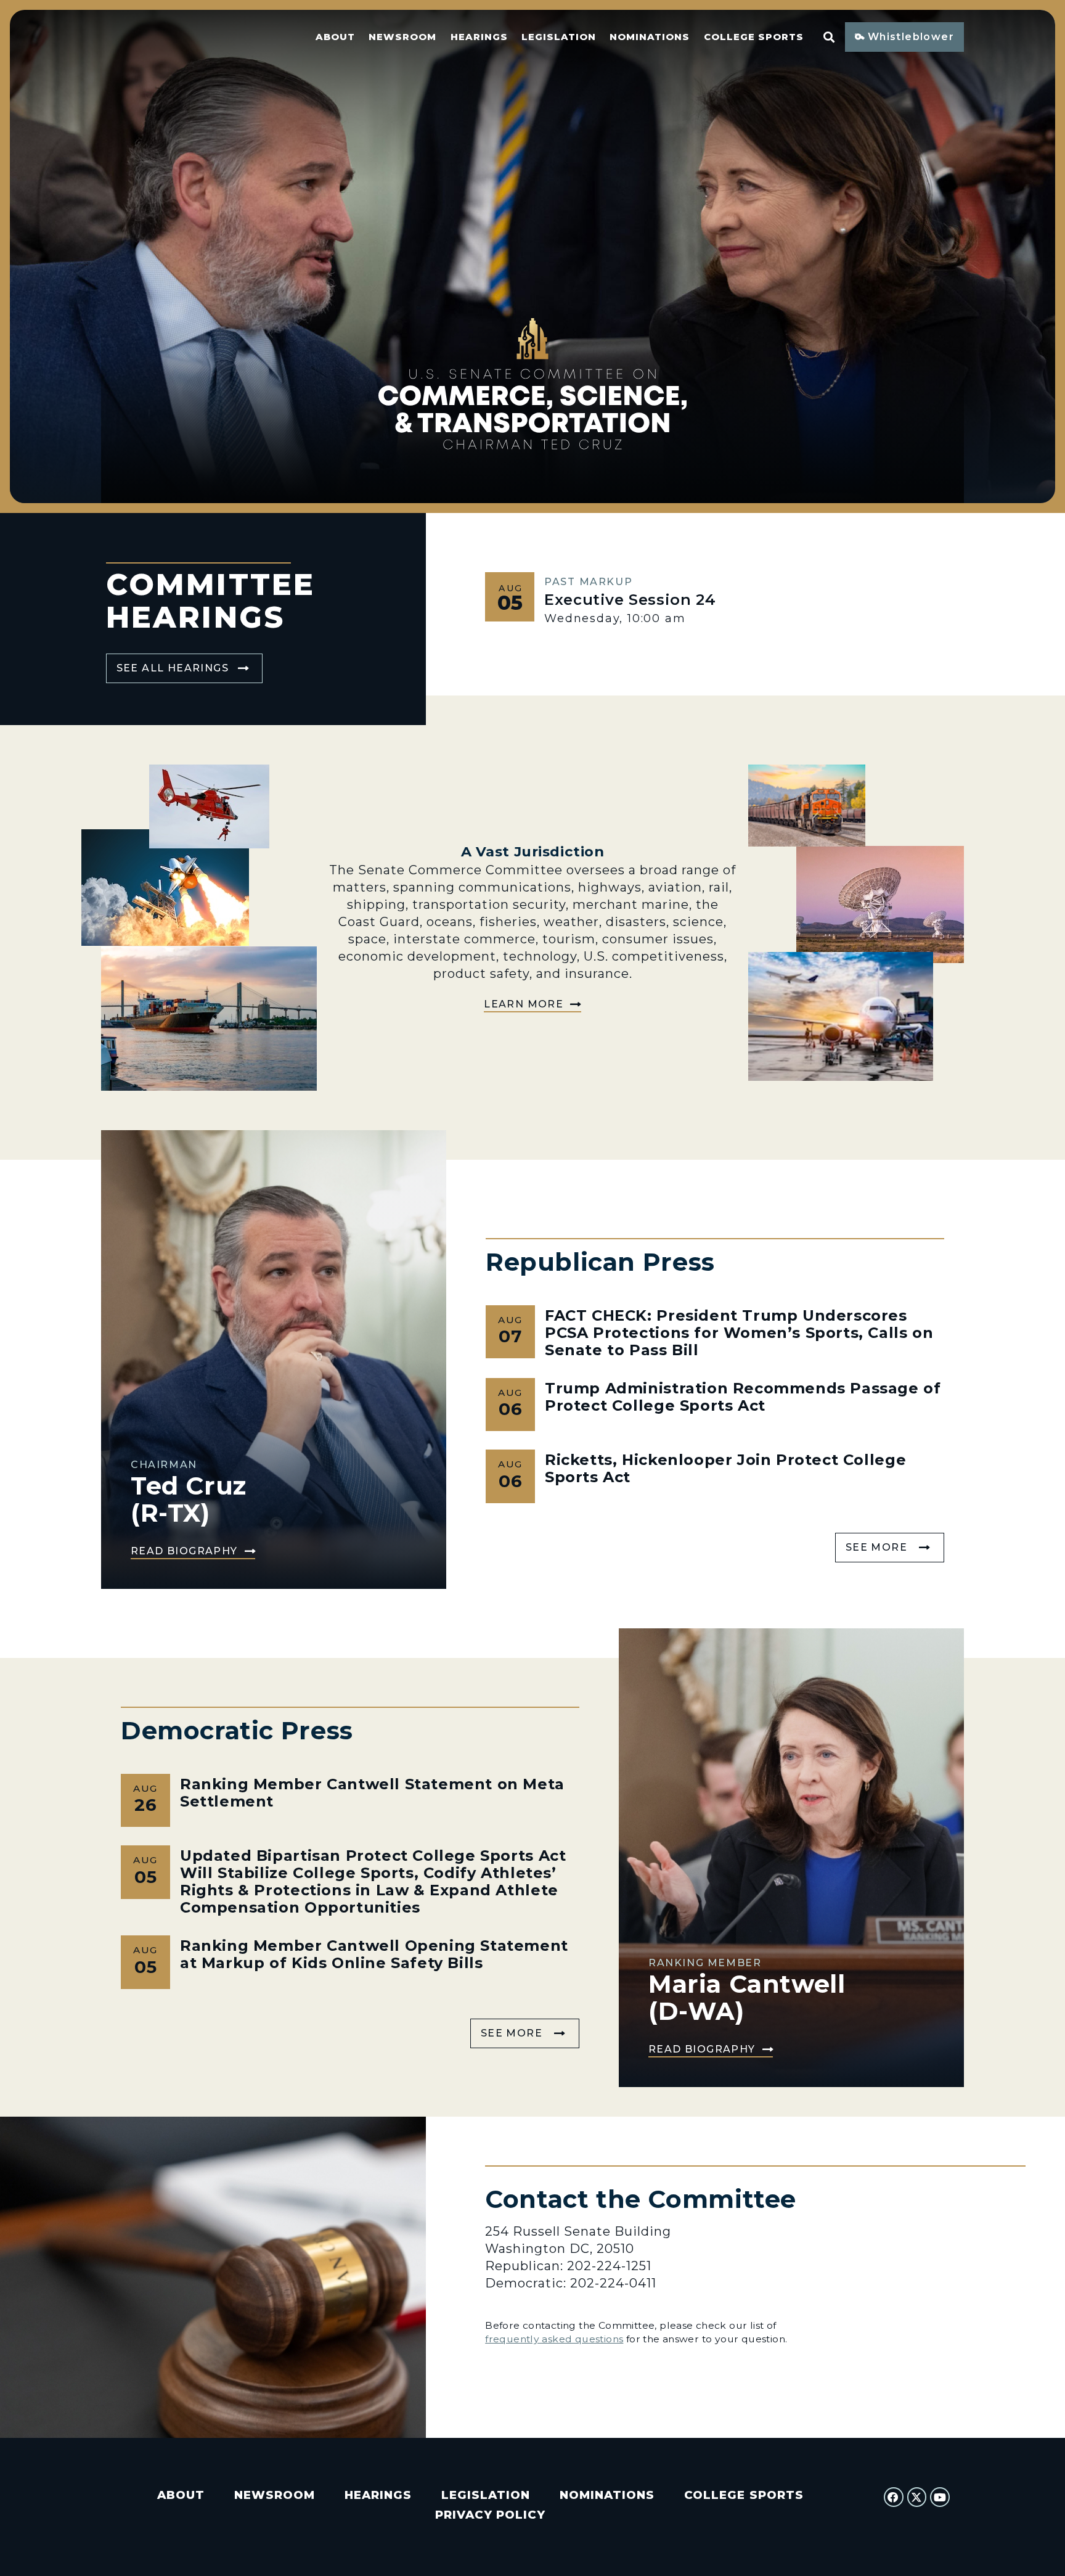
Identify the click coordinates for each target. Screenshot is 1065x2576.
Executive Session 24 (630, 600)
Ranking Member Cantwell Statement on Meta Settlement (372, 1793)
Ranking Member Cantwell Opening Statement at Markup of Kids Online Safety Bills (374, 1954)
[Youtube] (940, 2497)
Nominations (650, 37)
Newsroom (402, 37)
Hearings (479, 37)
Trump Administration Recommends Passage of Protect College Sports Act (743, 1397)
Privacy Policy (490, 2515)
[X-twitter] (917, 2497)
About (335, 37)
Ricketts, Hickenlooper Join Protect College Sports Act (725, 1468)
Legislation (559, 37)
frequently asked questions (554, 2339)
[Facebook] (894, 2497)
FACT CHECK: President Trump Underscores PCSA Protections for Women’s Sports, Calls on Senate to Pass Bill (739, 1333)
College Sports (754, 37)
